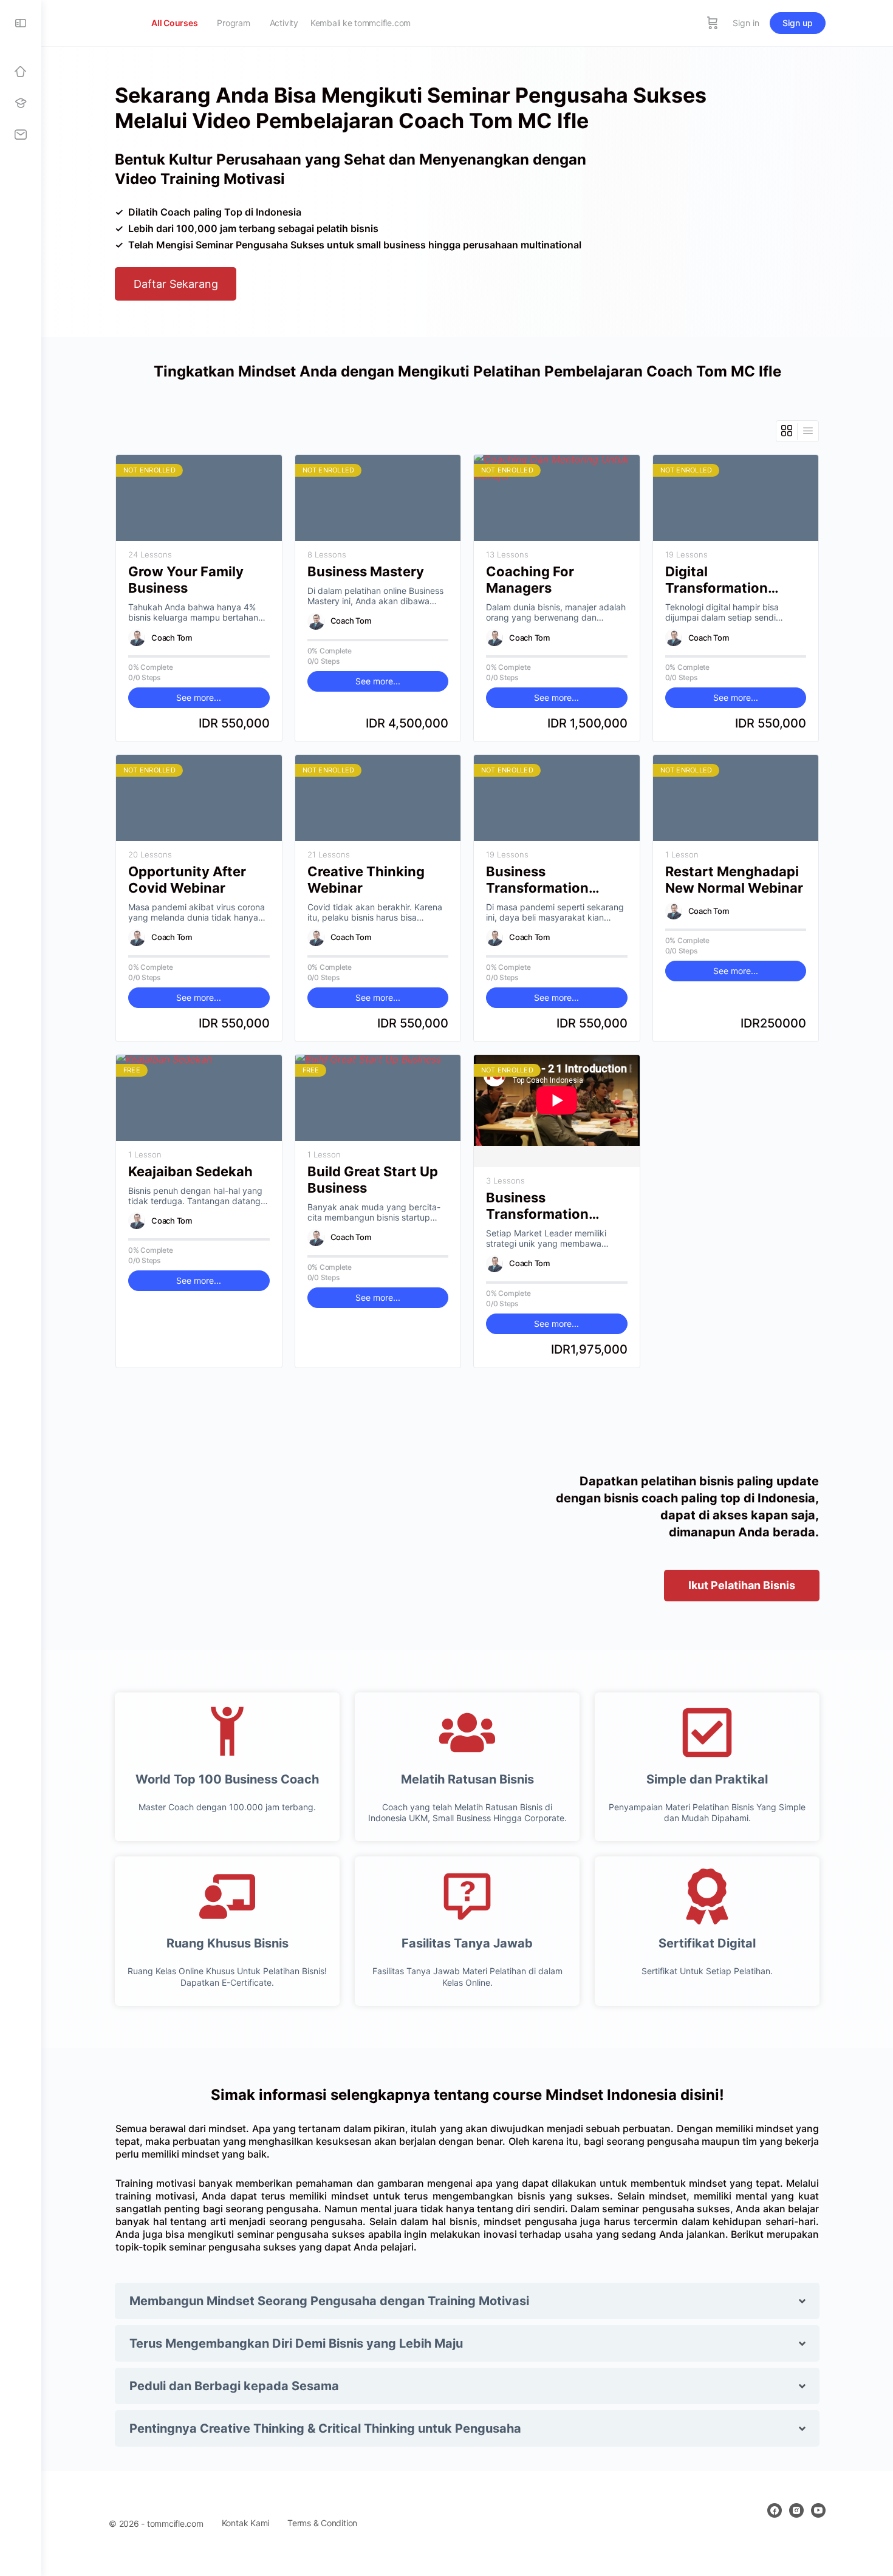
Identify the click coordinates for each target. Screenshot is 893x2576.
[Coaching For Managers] (557, 498)
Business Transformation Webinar (537, 880)
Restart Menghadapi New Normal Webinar (734, 880)
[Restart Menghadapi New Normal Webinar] (736, 798)
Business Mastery (366, 571)
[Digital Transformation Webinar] (736, 498)
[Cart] (713, 23)
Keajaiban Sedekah (190, 1171)
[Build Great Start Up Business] (378, 1098)
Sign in (746, 23)
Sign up (798, 23)
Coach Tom (172, 638)
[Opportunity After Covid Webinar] (199, 798)
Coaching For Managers (530, 580)
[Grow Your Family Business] (199, 498)
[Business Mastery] (378, 498)
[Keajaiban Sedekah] (199, 1098)
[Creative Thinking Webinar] (378, 798)
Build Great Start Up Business (373, 1180)
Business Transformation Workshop (537, 1206)
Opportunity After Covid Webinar (187, 880)
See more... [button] (199, 697)
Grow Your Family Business (186, 580)
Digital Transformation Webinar (717, 580)
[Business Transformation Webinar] (557, 798)
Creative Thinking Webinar (366, 880)
